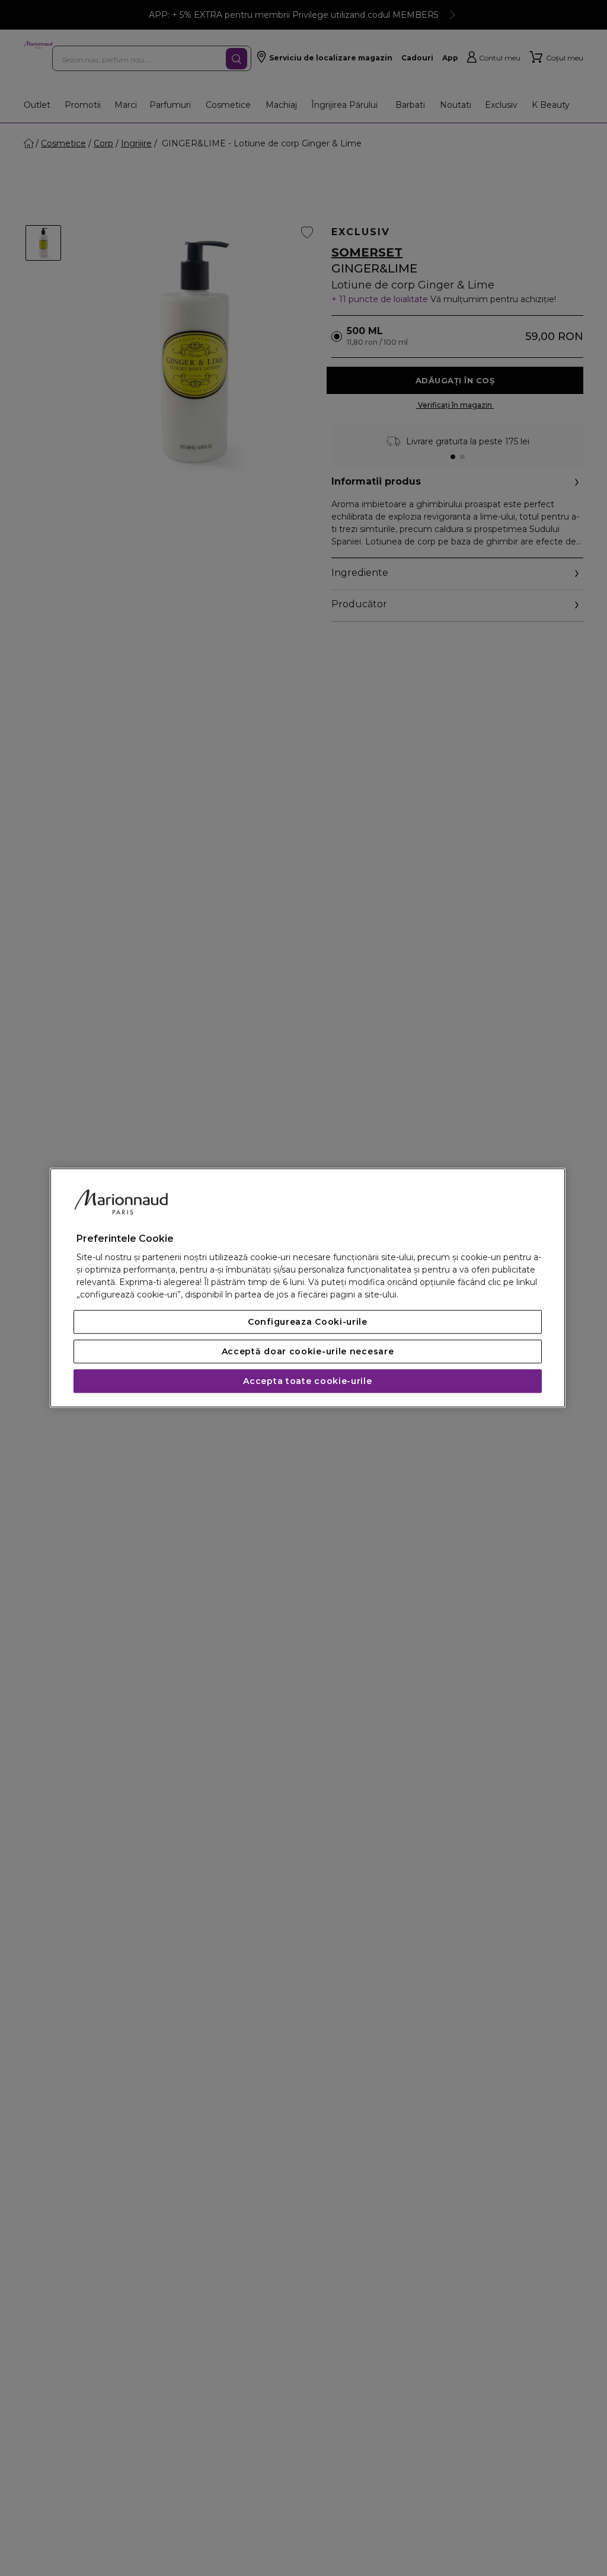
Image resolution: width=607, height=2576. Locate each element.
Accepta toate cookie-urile (307, 1382)
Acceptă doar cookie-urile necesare (308, 1352)
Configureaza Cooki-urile (308, 1322)
